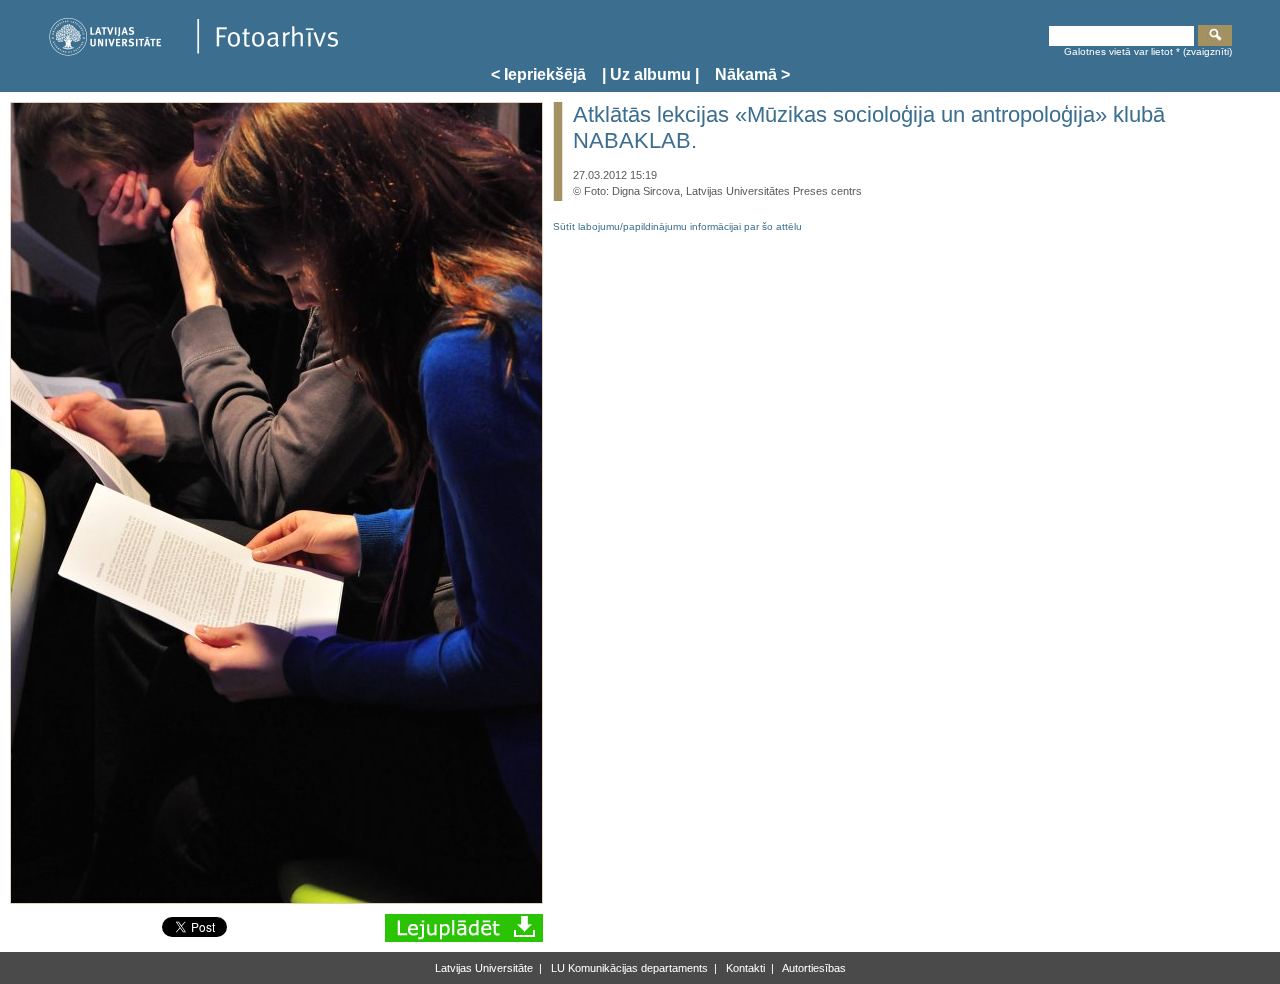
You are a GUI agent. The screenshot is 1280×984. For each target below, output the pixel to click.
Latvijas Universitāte (484, 968)
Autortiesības (813, 968)
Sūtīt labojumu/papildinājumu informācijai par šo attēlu (677, 226)
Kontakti (744, 968)
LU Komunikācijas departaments (628, 968)
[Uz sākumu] (193, 52)
